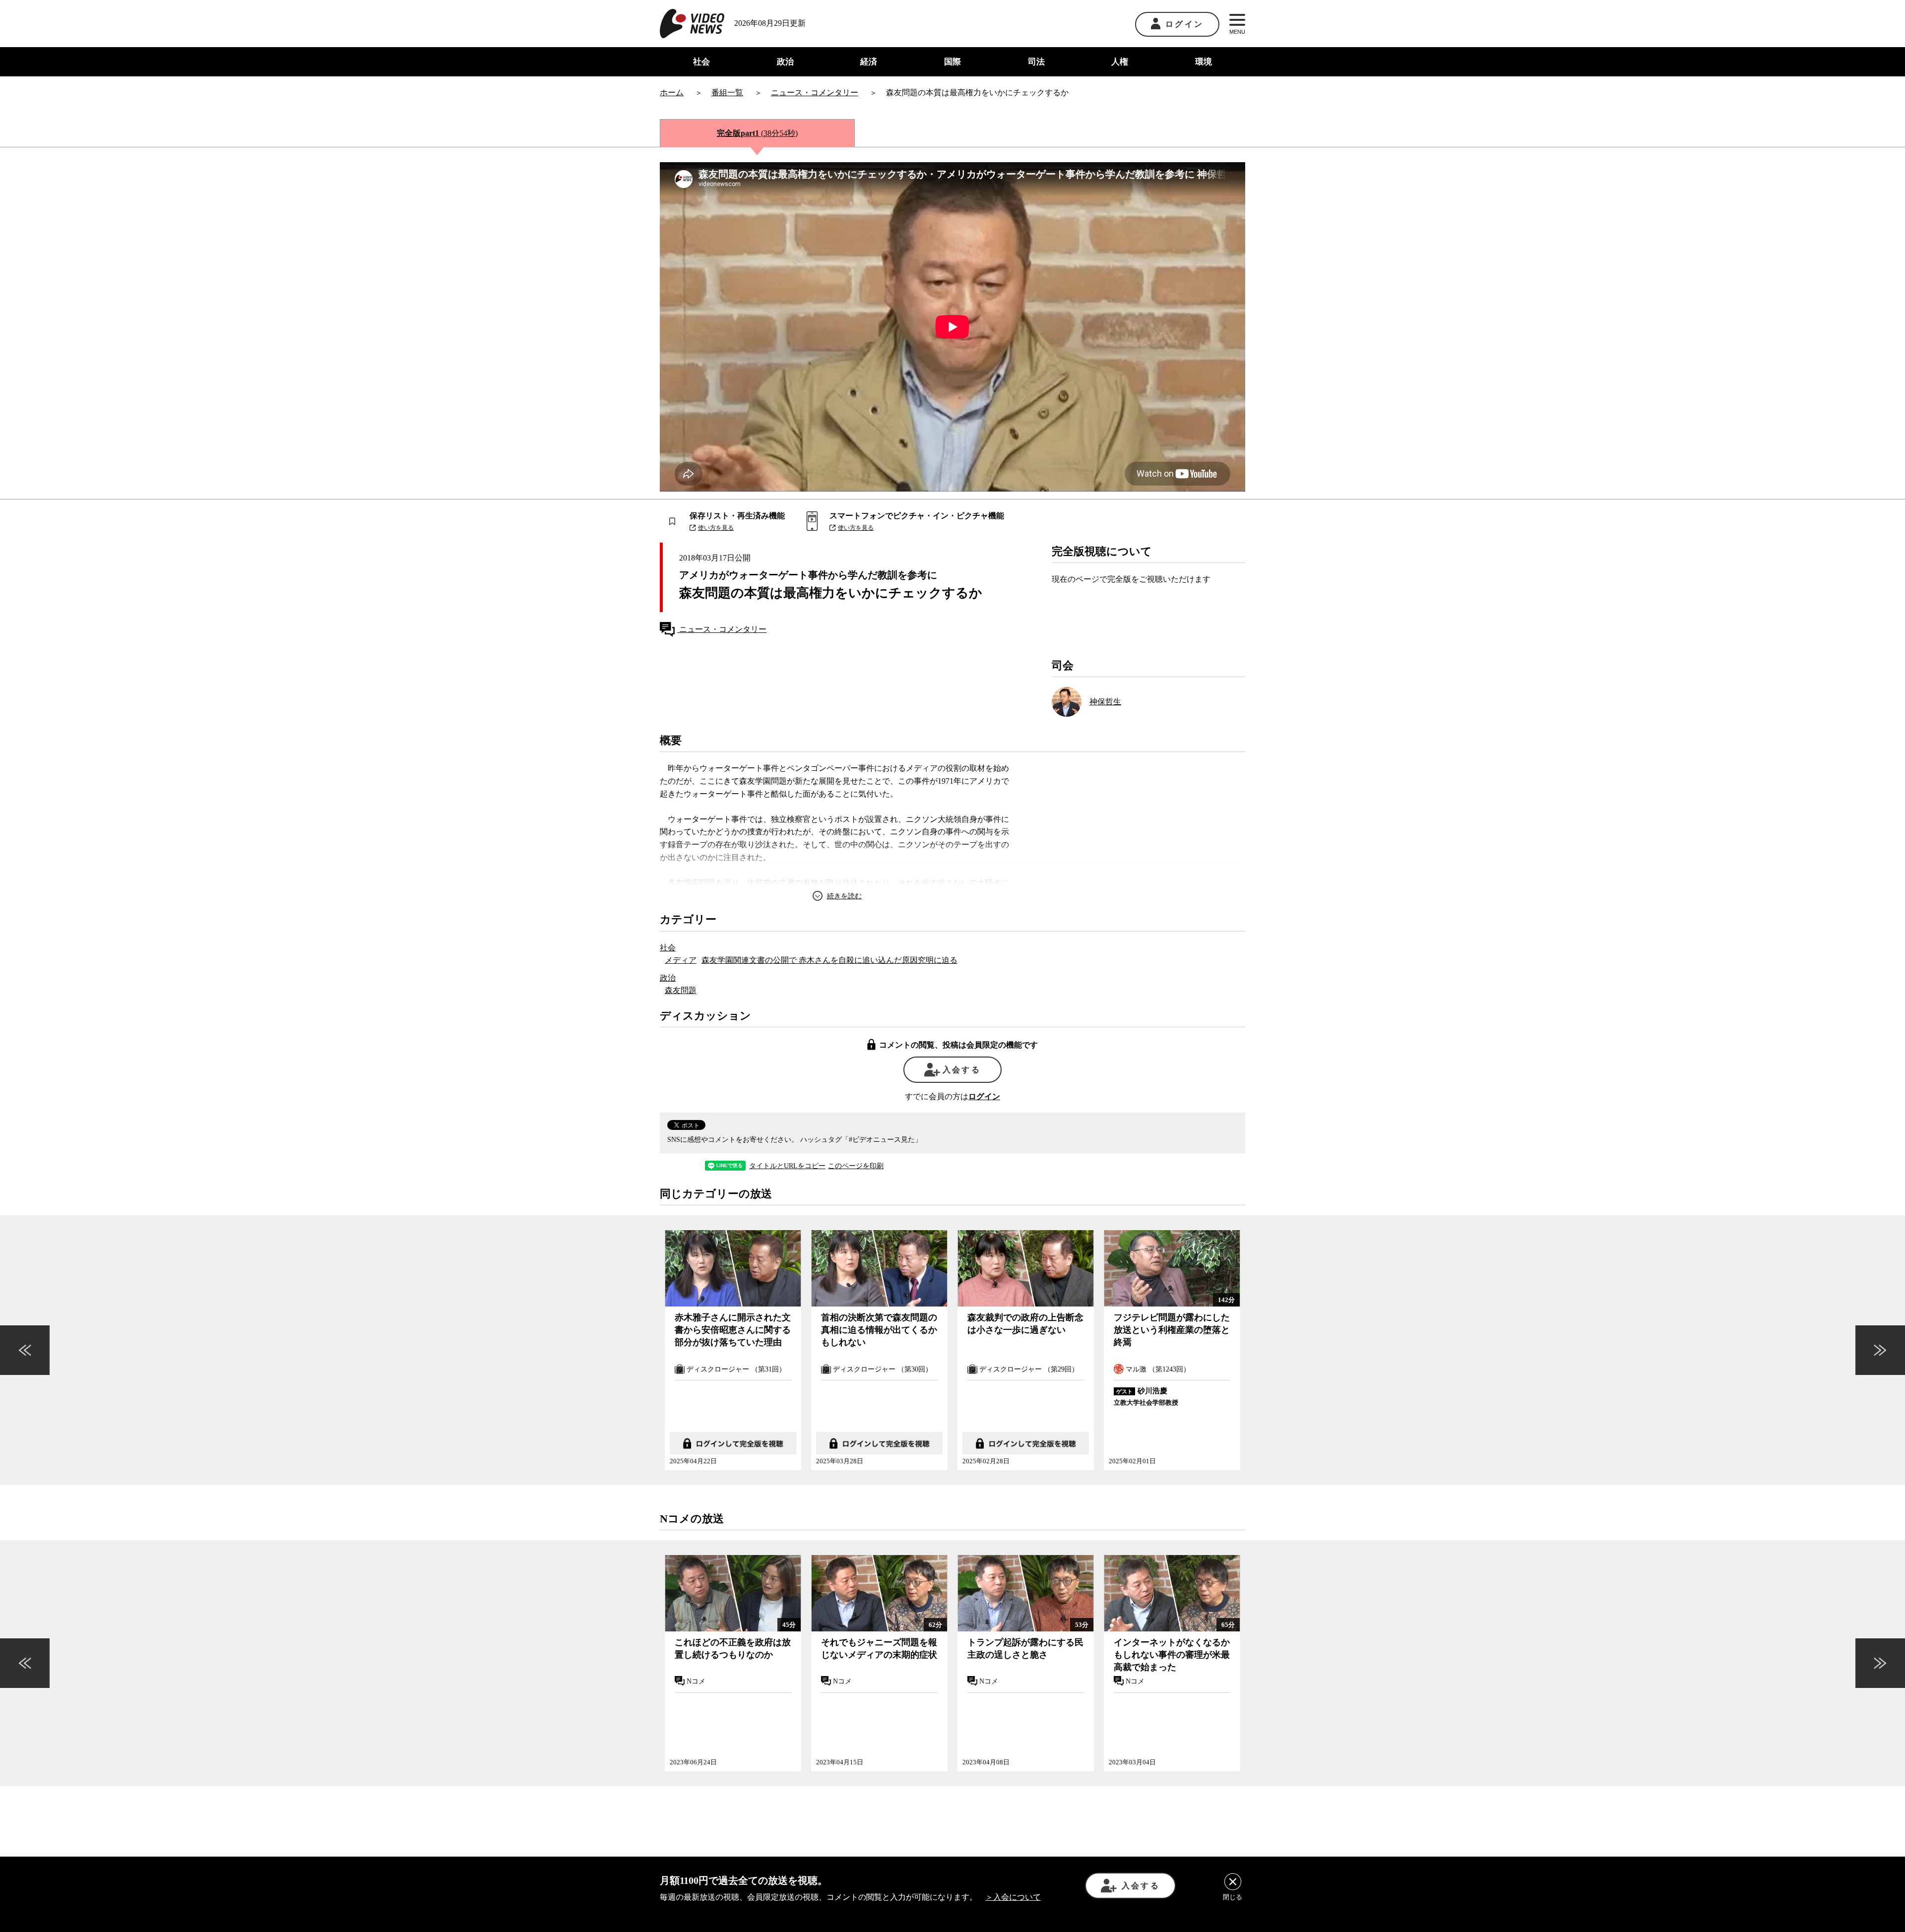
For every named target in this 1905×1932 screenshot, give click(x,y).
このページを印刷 (856, 1166)
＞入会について (1013, 1897)
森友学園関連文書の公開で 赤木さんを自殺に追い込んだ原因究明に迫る (829, 960)
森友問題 (681, 990)
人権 (1120, 62)
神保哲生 (1105, 702)
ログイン (1184, 24)
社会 (701, 62)
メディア (681, 960)
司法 (1036, 62)
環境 (1204, 62)
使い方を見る (716, 528)
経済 (869, 62)
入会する (962, 1070)
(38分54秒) (757, 133)
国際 (952, 62)
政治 (785, 62)
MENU (1237, 32)
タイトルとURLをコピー (787, 1166)
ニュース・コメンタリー (722, 629)
